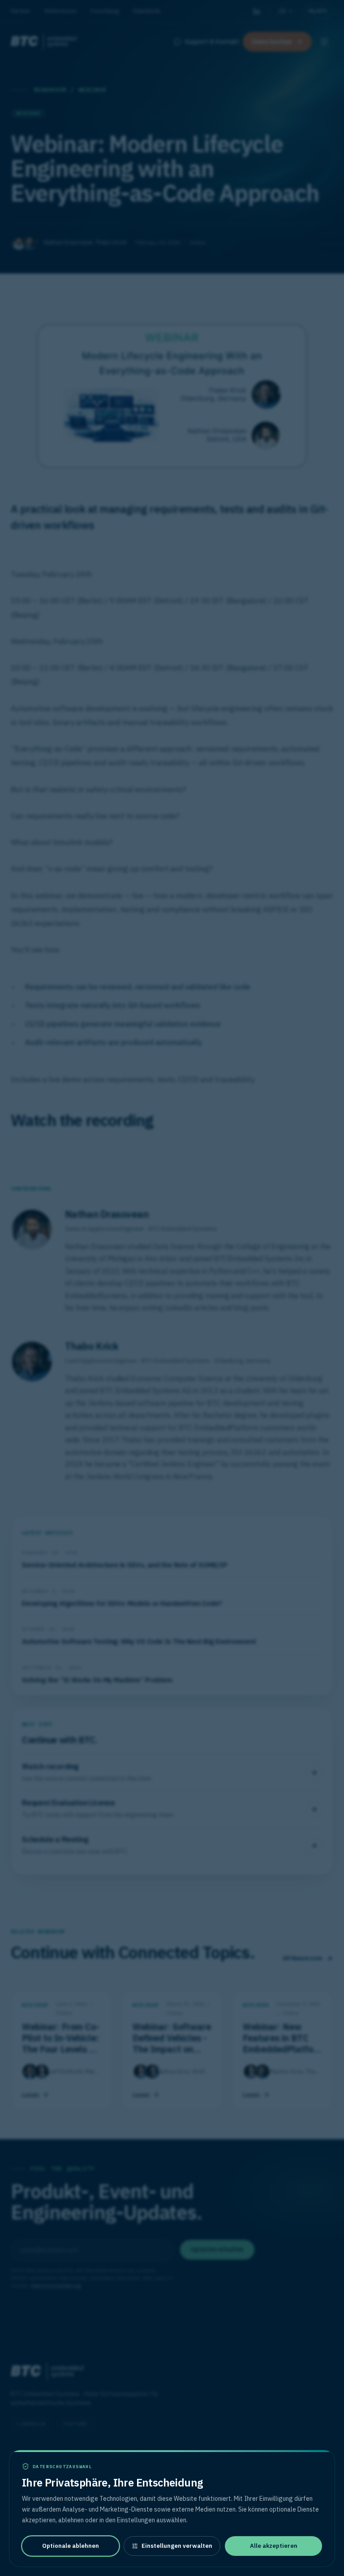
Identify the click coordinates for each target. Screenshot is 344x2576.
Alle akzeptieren (274, 2546)
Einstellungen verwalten (177, 2546)
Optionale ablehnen (71, 2546)
